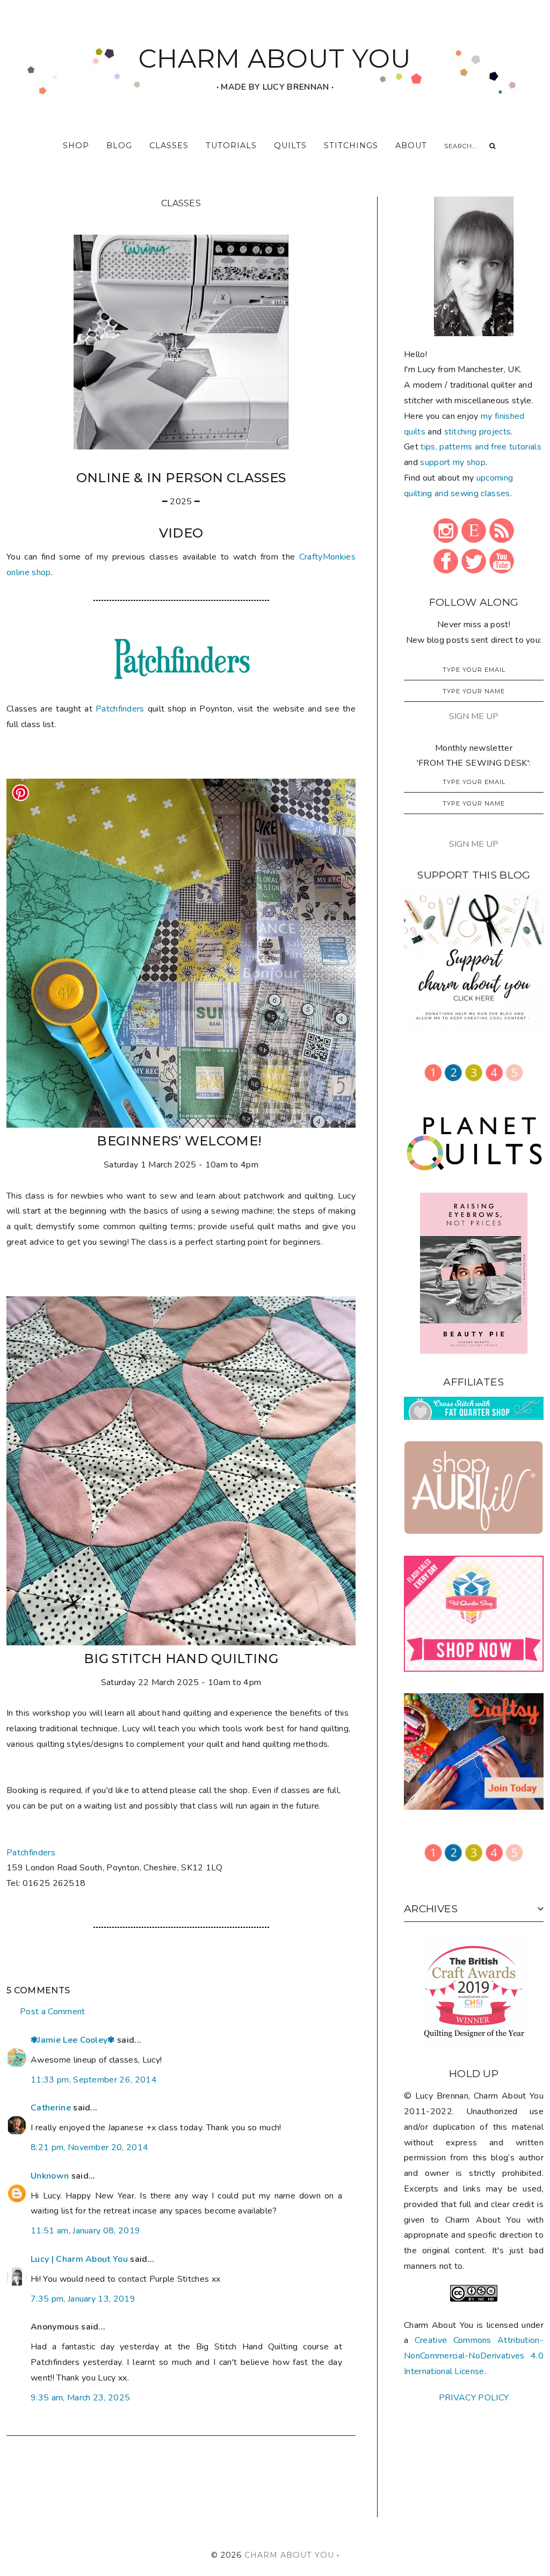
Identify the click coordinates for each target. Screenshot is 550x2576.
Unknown (50, 2176)
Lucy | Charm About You (79, 2259)
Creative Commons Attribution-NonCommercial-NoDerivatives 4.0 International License (474, 2356)
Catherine (51, 2108)
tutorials (231, 146)
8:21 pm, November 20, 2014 (89, 2147)
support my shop (453, 462)
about (411, 146)
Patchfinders (120, 709)
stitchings (351, 146)
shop (76, 146)
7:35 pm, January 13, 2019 (83, 2299)
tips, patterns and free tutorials (481, 447)
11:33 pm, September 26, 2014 (94, 2080)
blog (119, 146)
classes (169, 146)
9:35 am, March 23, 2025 (80, 2398)
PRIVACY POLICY (474, 2398)
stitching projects (478, 432)
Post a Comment (52, 2012)
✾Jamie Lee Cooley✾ (73, 2040)
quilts (290, 146)
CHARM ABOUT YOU (275, 59)
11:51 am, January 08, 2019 (85, 2231)
